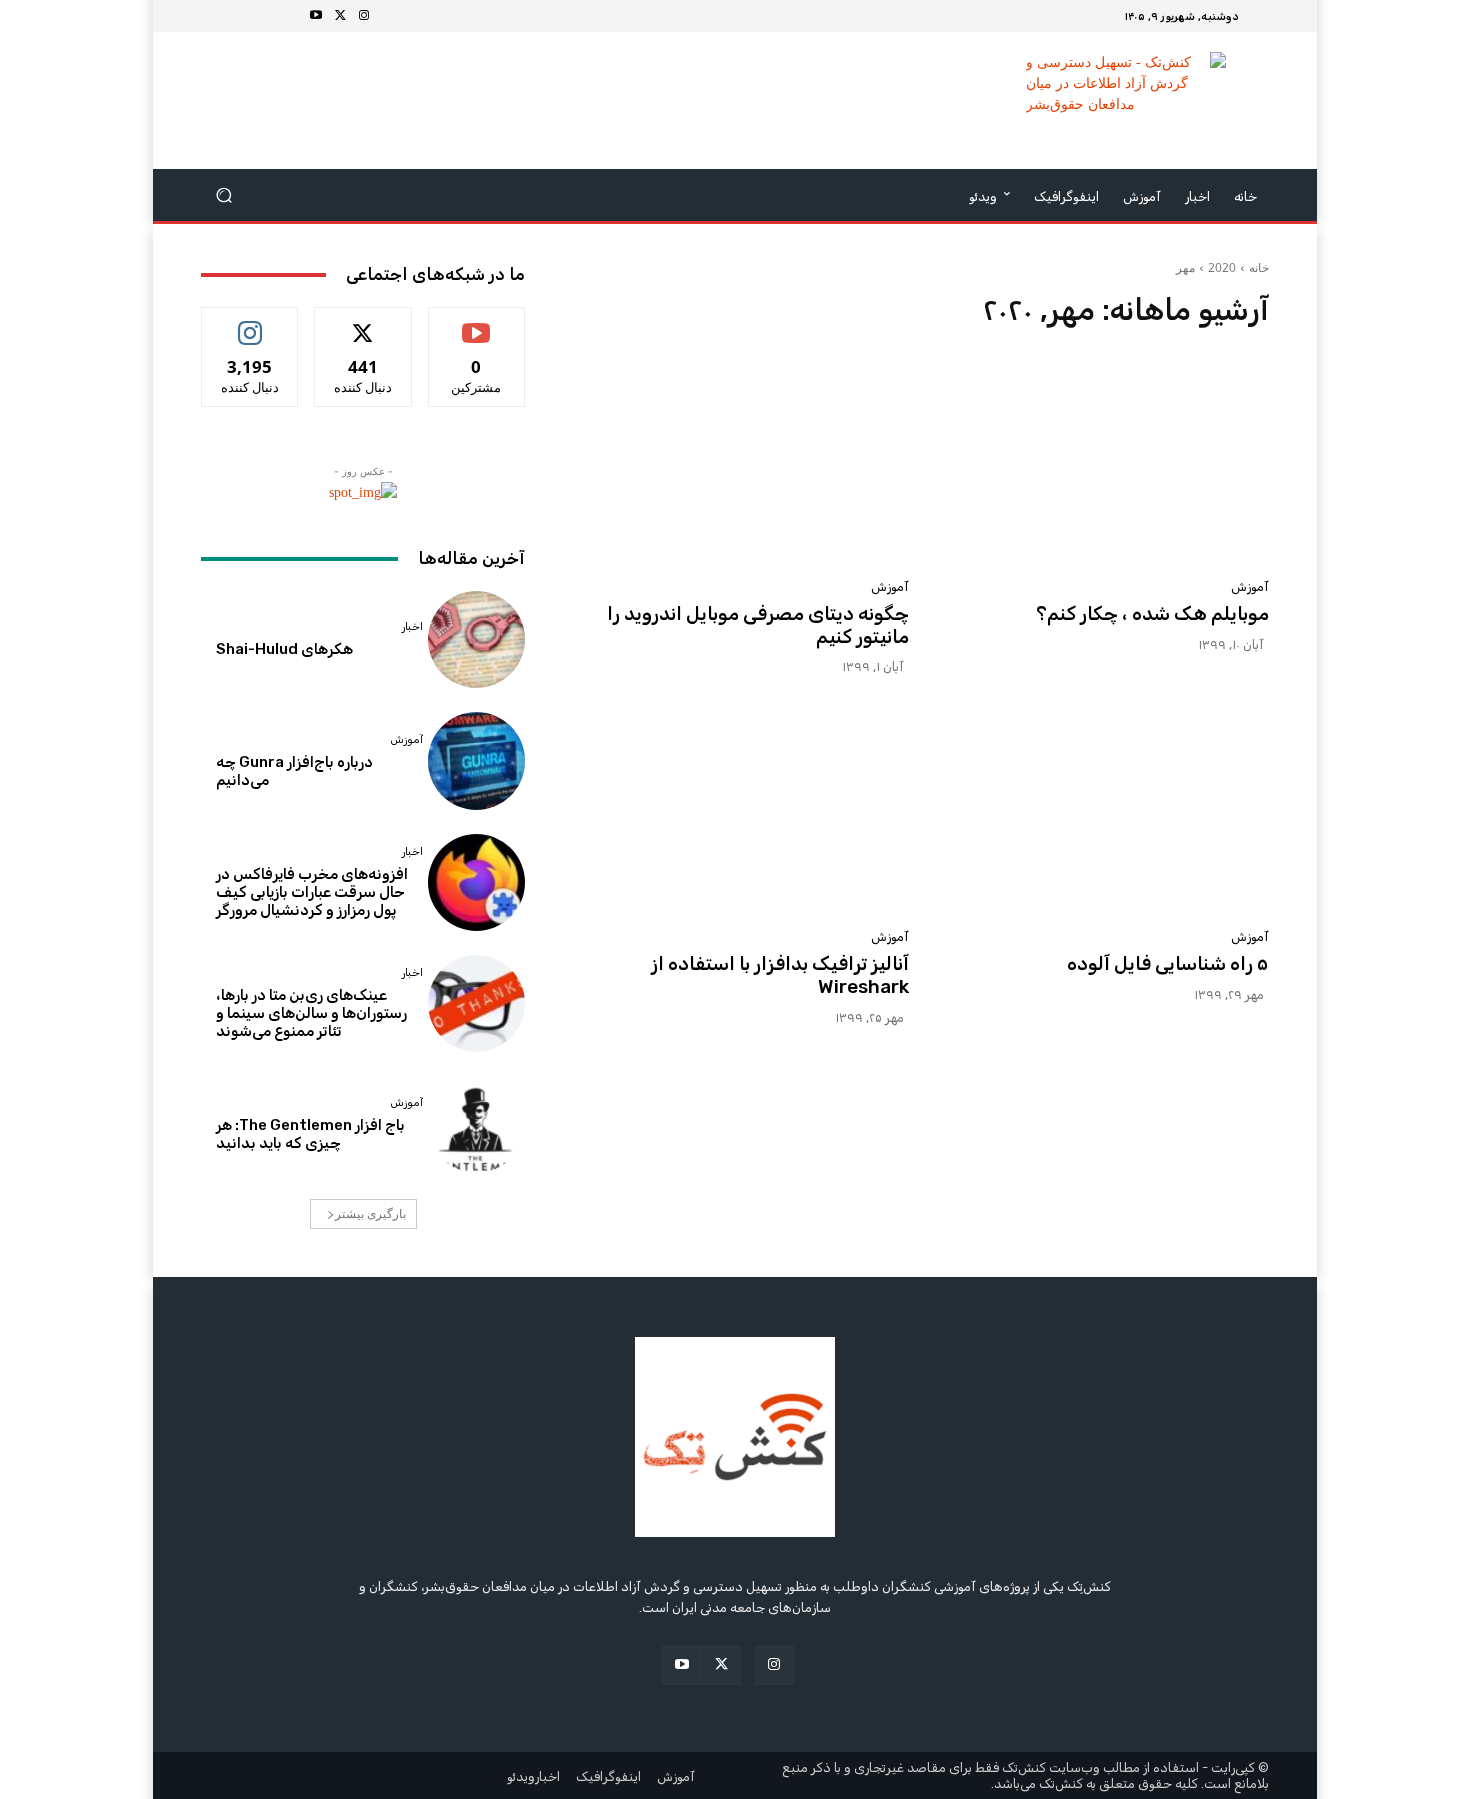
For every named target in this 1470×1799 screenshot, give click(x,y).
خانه (1259, 267)
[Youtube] (316, 16)
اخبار (412, 626)
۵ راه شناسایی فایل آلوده (1168, 963)
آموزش (1250, 586)
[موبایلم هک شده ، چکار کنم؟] (1101, 459)
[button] (224, 195)
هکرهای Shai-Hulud (284, 649)
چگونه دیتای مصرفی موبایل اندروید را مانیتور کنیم (758, 625)
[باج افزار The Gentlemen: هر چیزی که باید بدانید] (476, 1124)
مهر (1185, 267)
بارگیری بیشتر (370, 1213)
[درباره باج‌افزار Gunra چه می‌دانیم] (476, 760)
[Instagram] (364, 16)
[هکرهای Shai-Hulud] (476, 639)
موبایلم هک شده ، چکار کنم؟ (1152, 613)
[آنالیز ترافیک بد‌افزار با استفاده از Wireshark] (741, 809)
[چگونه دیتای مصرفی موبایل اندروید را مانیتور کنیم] (741, 459)
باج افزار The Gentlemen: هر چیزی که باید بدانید (310, 1134)
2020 (1222, 267)
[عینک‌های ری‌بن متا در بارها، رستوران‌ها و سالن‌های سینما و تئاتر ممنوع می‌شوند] (476, 1003)
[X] (340, 16)
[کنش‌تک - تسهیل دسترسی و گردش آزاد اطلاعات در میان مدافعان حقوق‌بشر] (1125, 100)
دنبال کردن (250, 322)
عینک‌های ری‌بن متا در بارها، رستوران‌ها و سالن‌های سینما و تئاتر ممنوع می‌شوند (311, 1013)
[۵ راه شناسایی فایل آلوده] (1101, 809)
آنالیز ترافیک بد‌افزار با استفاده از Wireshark (780, 975)
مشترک (476, 322)
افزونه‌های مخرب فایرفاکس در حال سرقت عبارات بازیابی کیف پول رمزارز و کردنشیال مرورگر (312, 892)
